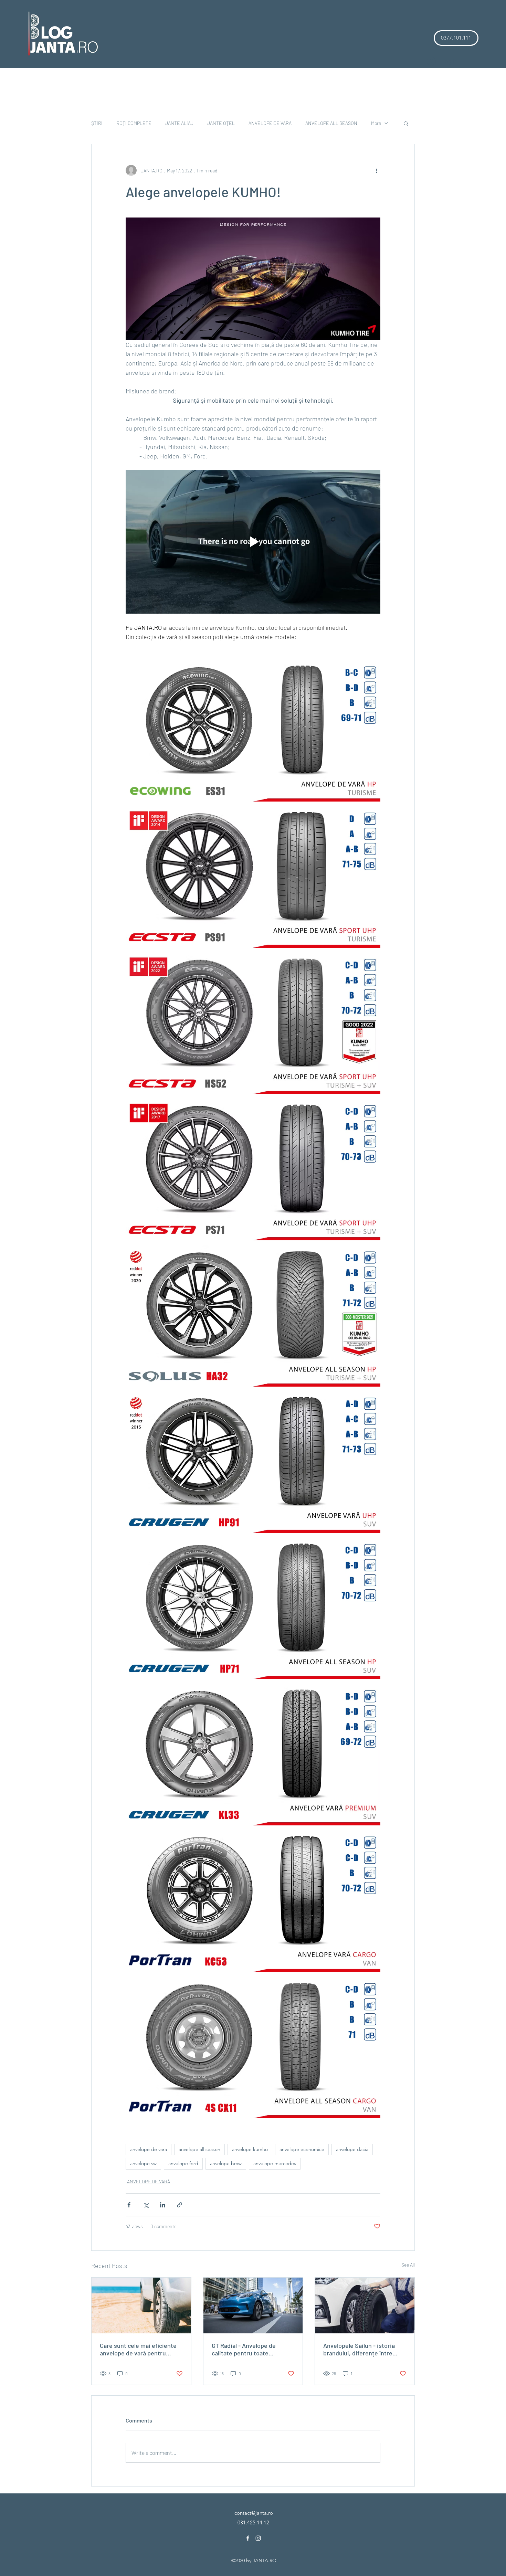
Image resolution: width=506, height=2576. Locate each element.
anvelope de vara (149, 2149)
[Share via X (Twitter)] (146, 2205)
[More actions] (376, 170)
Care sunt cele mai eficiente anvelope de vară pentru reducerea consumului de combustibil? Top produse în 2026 (138, 2349)
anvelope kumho (250, 2149)
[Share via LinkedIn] (163, 2205)
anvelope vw (143, 2163)
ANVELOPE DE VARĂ (270, 123)
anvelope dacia (352, 2149)
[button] (456, 38)
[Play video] (253, 542)
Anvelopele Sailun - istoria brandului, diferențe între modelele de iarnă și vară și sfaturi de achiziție (360, 2349)
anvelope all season (199, 2149)
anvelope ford (183, 2163)
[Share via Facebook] (129, 2205)
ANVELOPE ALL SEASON (331, 123)
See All (408, 2265)
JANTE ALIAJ (179, 123)
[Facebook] (248, 2538)
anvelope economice (302, 2149)
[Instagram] (258, 2538)
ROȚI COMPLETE (134, 123)
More (376, 123)
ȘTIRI (97, 123)
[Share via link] (180, 2205)
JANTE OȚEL (221, 123)
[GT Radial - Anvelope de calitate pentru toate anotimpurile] (253, 2305)
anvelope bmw (226, 2163)
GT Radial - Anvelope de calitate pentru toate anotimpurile (244, 2349)
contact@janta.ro (254, 2513)
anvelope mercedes (275, 2163)
